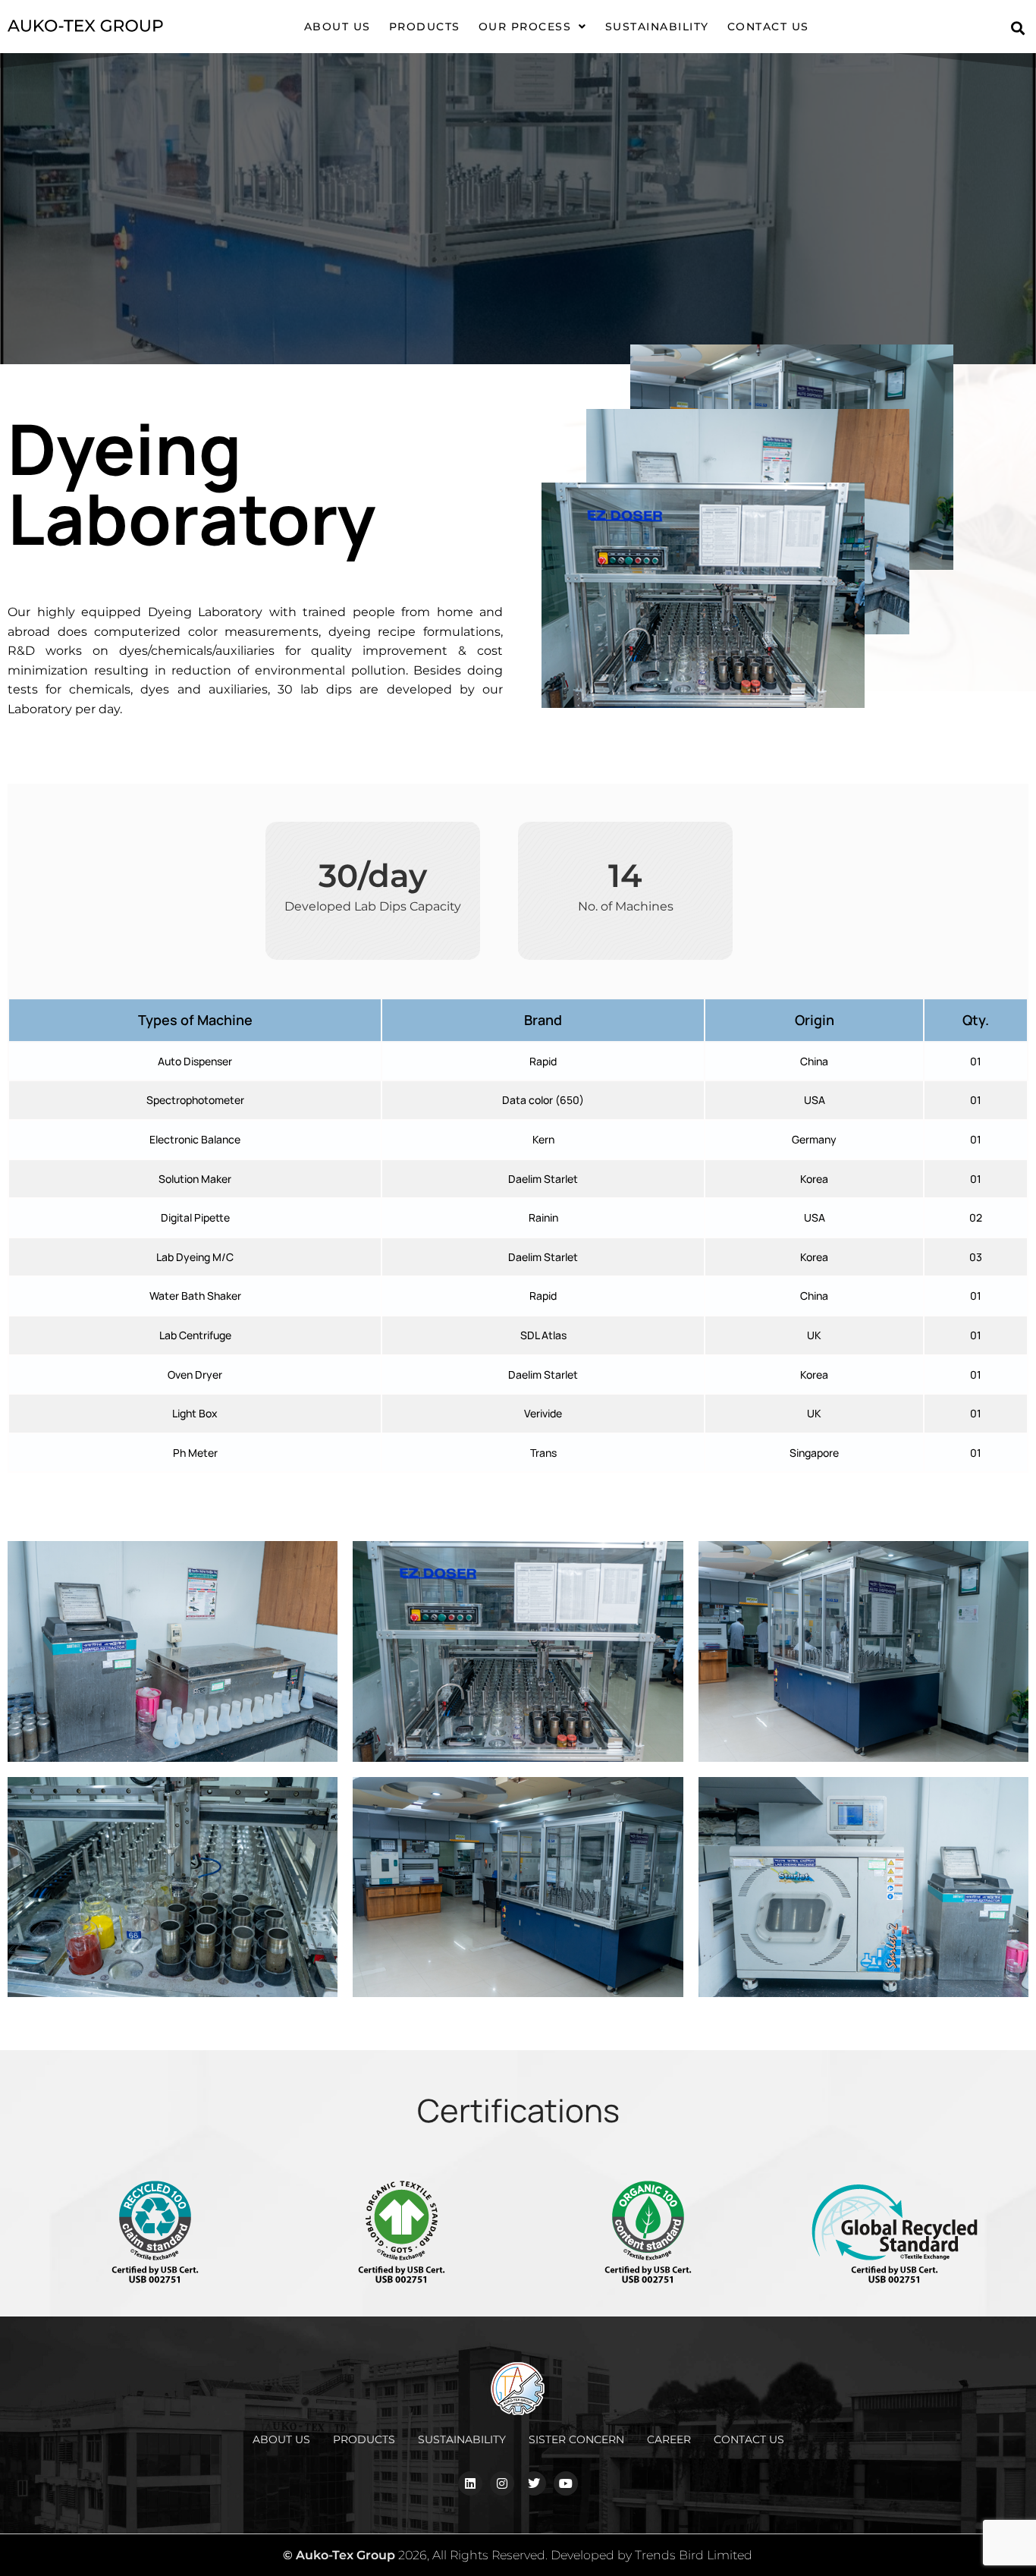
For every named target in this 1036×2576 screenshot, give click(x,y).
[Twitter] (534, 2483)
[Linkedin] (470, 2483)
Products (364, 2439)
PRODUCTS (425, 27)
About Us (281, 2439)
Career (669, 2439)
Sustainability (657, 27)
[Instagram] (502, 2483)
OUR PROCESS (525, 27)
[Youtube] (566, 2483)
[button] (533, 27)
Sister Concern (576, 2439)
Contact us (768, 27)
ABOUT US (337, 27)
